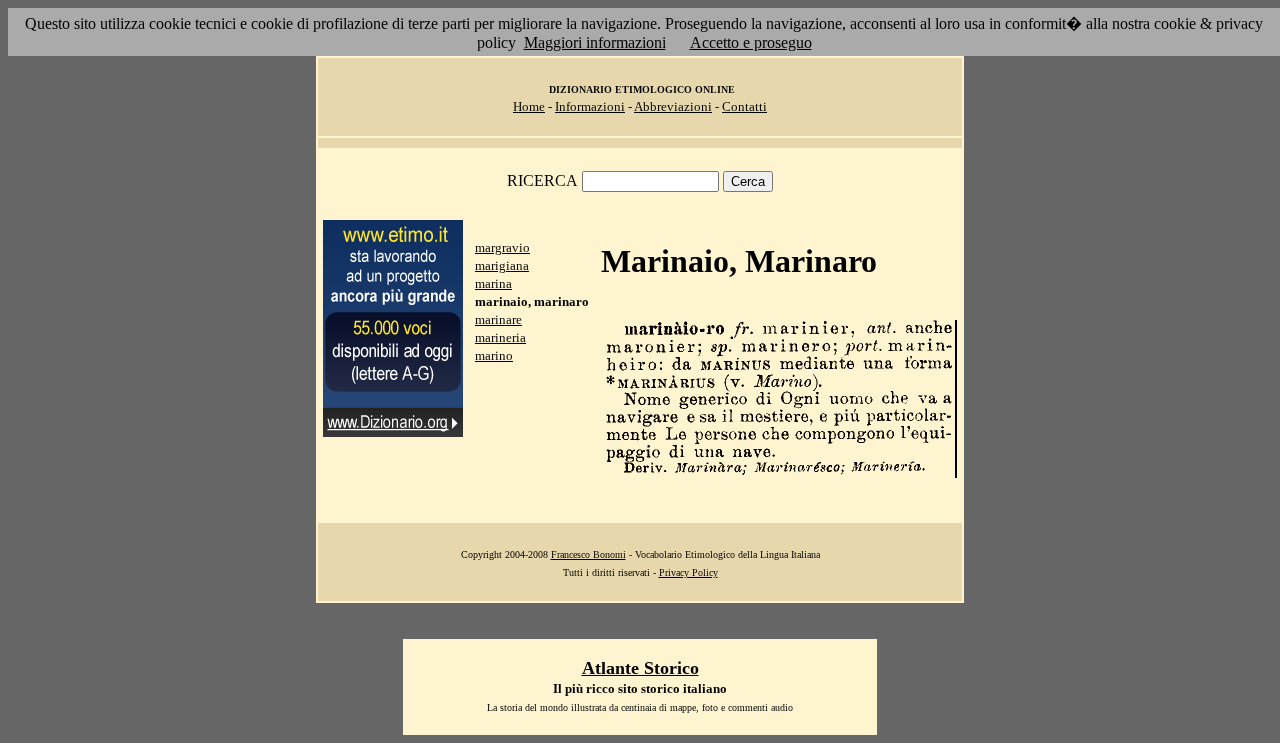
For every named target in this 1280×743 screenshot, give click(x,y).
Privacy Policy (688, 572)
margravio (502, 247)
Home (529, 106)
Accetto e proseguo (751, 42)
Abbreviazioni (673, 106)
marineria (500, 337)
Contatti (744, 106)
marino (494, 355)
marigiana (502, 265)
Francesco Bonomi (588, 554)
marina (493, 283)
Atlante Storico (640, 668)
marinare (498, 319)
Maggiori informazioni (595, 42)
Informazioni (590, 106)
